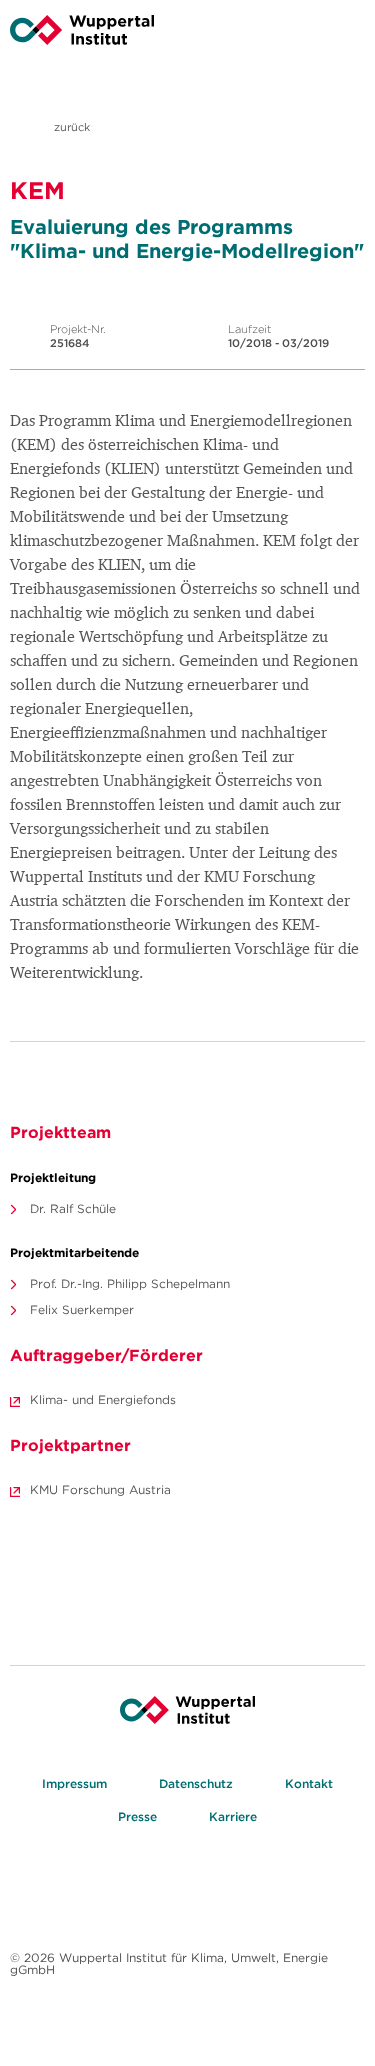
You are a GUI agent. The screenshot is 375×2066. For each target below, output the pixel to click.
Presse (137, 1816)
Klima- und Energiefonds (103, 1399)
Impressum (74, 1783)
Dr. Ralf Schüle (73, 1208)
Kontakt (309, 1783)
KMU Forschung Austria (100, 1489)
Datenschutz (196, 1783)
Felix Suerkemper (82, 1309)
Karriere (233, 1816)
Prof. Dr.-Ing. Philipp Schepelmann (130, 1283)
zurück (70, 127)
